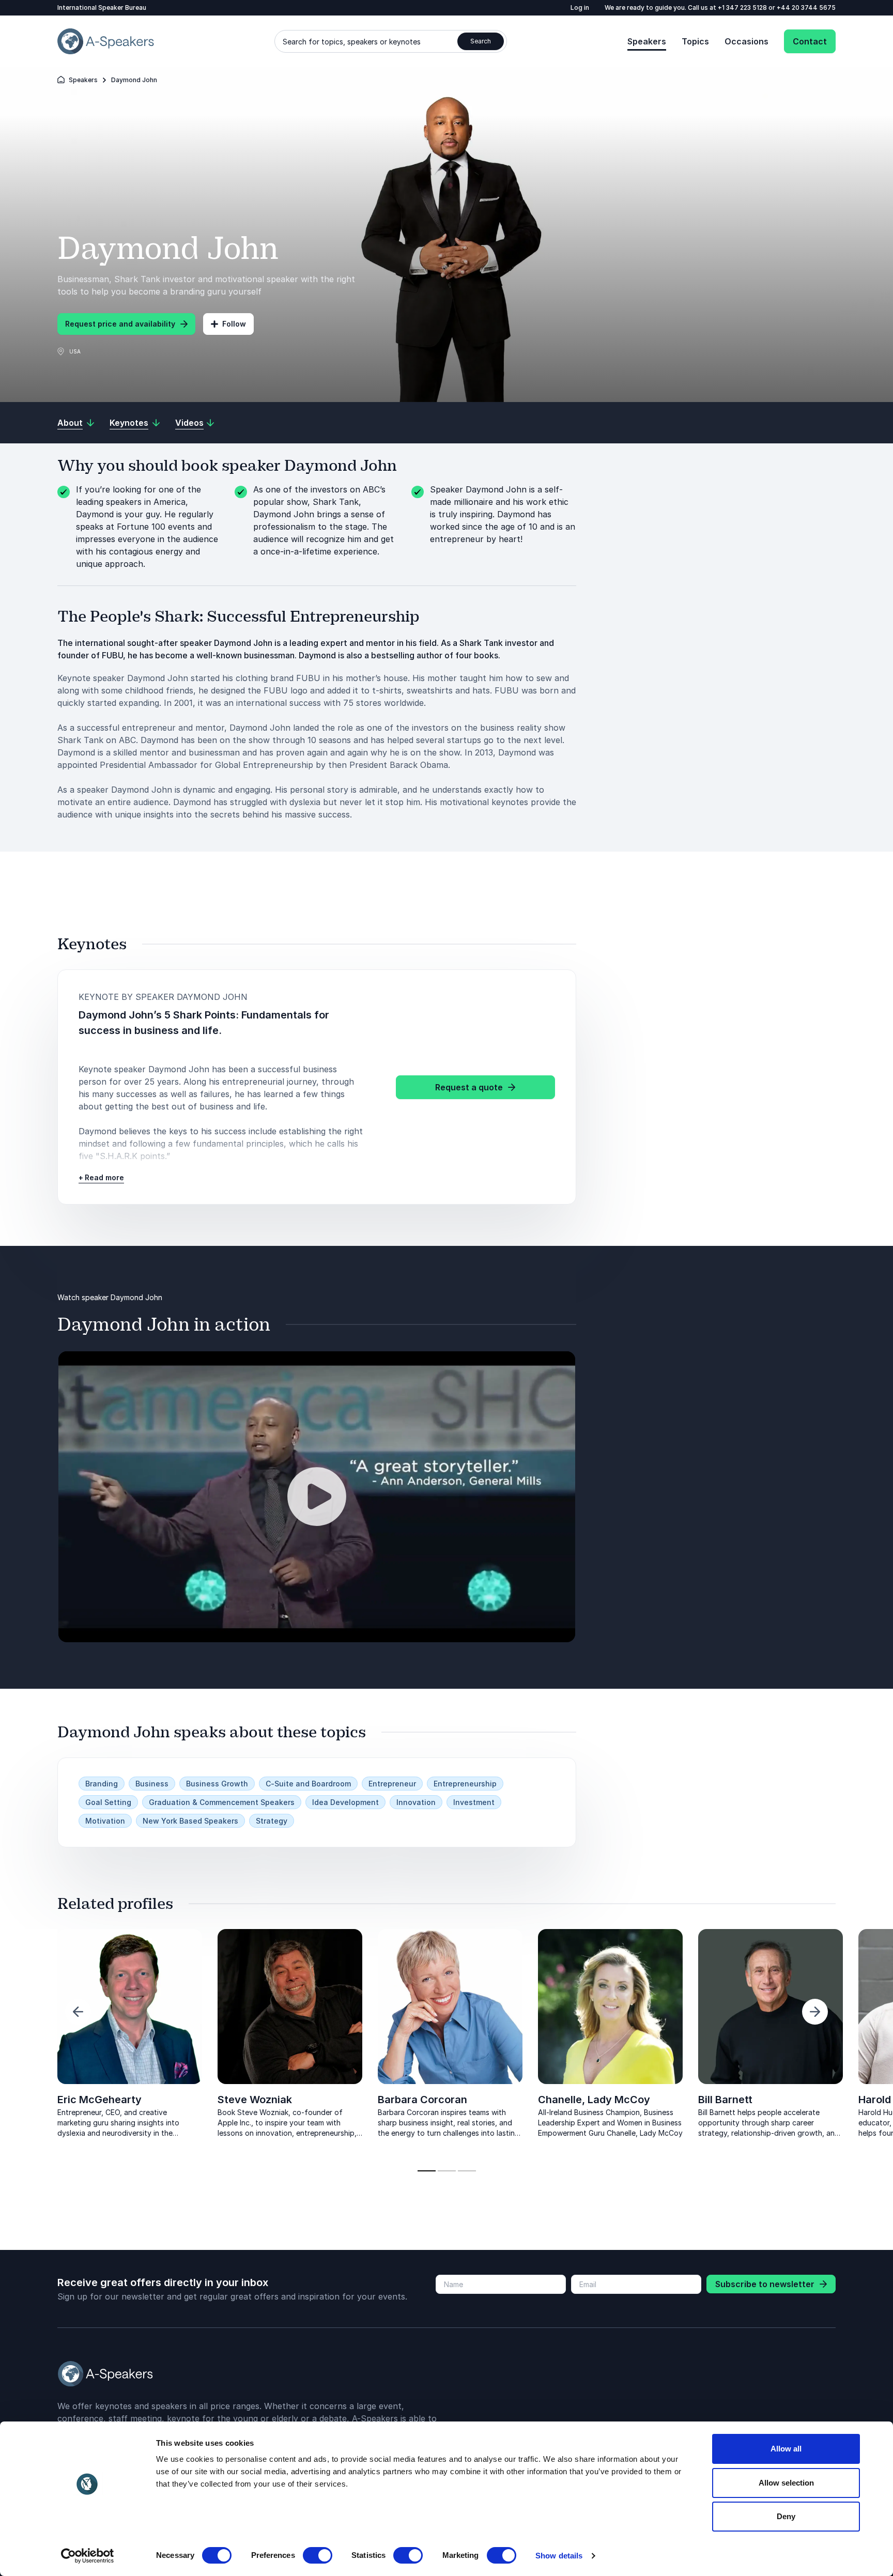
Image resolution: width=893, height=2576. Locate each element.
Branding (102, 1784)
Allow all (786, 2449)
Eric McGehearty (99, 2100)
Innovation (416, 1802)
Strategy (272, 1821)
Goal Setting (108, 1802)
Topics (695, 41)
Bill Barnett (725, 2100)
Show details (559, 2556)
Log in (580, 7)
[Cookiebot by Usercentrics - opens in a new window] (88, 2556)
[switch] (318, 2555)
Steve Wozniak (255, 2100)
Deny (786, 2516)
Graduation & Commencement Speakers (222, 1802)
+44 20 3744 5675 (806, 7)
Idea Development (345, 1802)
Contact (810, 41)
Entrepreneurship (465, 1784)
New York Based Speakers (190, 1821)
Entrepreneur (392, 1784)
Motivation (105, 1821)
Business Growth (217, 1784)
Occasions (746, 41)
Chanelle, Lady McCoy (594, 2100)
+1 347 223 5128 (743, 7)
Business (152, 1784)
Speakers (647, 41)
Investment (474, 1802)
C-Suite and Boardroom (308, 1784)
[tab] (427, 2171)
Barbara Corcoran (422, 2100)
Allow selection (786, 2483)
